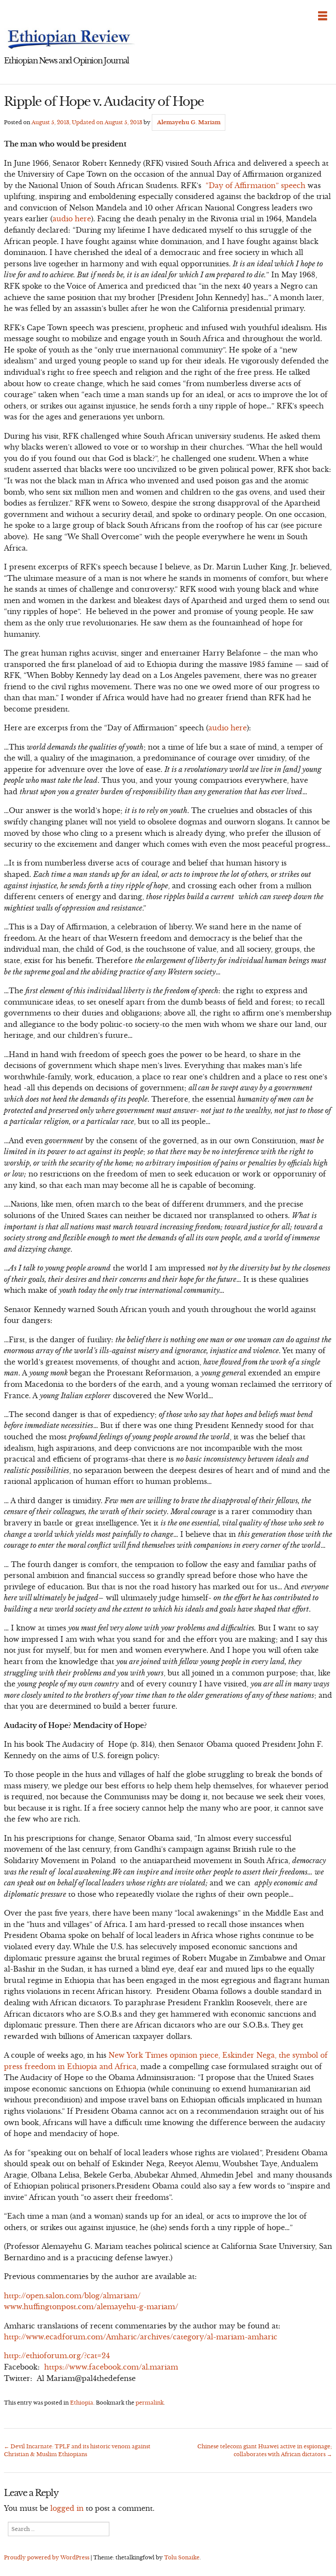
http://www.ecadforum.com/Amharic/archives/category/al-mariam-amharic (141, 2337)
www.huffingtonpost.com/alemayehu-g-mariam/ (91, 2307)
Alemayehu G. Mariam (189, 122)
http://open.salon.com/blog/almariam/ (72, 2296)
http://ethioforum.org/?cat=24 (57, 2356)
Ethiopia (82, 2403)
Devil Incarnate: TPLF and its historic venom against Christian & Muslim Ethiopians (77, 2450)
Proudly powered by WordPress (47, 2557)
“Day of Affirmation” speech (255, 185)
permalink (150, 2403)
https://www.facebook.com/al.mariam (111, 2367)
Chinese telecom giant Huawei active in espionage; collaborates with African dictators (265, 2450)
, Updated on (87, 122)
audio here (72, 219)
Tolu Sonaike (182, 2557)
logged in (67, 2508)
